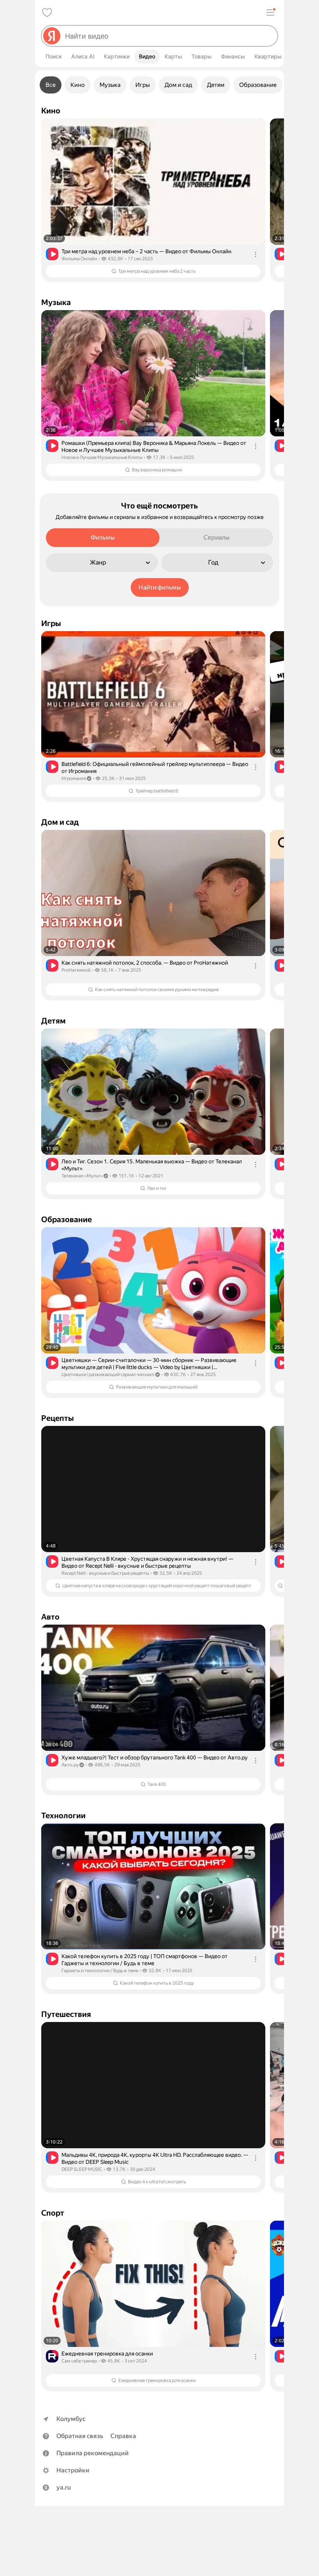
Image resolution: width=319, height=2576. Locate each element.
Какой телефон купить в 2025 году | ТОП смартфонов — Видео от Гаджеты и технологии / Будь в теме (145, 1960)
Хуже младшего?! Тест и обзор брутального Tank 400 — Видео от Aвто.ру (155, 1757)
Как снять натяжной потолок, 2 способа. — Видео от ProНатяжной (145, 963)
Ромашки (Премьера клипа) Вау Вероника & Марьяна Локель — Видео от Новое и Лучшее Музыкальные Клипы (154, 446)
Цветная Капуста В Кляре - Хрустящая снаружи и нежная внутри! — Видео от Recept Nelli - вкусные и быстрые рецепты (147, 1562)
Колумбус (71, 2419)
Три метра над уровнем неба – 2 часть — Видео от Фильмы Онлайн (146, 251)
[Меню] (270, 12)
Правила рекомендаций (93, 2453)
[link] (153, 200)
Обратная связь (80, 2436)
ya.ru (64, 2487)
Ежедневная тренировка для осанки (107, 2354)
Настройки (73, 2470)
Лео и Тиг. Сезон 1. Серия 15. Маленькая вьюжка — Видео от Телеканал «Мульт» (152, 1165)
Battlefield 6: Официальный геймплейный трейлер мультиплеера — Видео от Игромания (155, 768)
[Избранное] (47, 12)
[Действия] (256, 254)
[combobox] (168, 36)
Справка (123, 2436)
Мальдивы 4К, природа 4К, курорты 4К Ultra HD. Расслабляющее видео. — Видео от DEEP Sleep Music (155, 2158)
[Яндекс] (52, 36)
